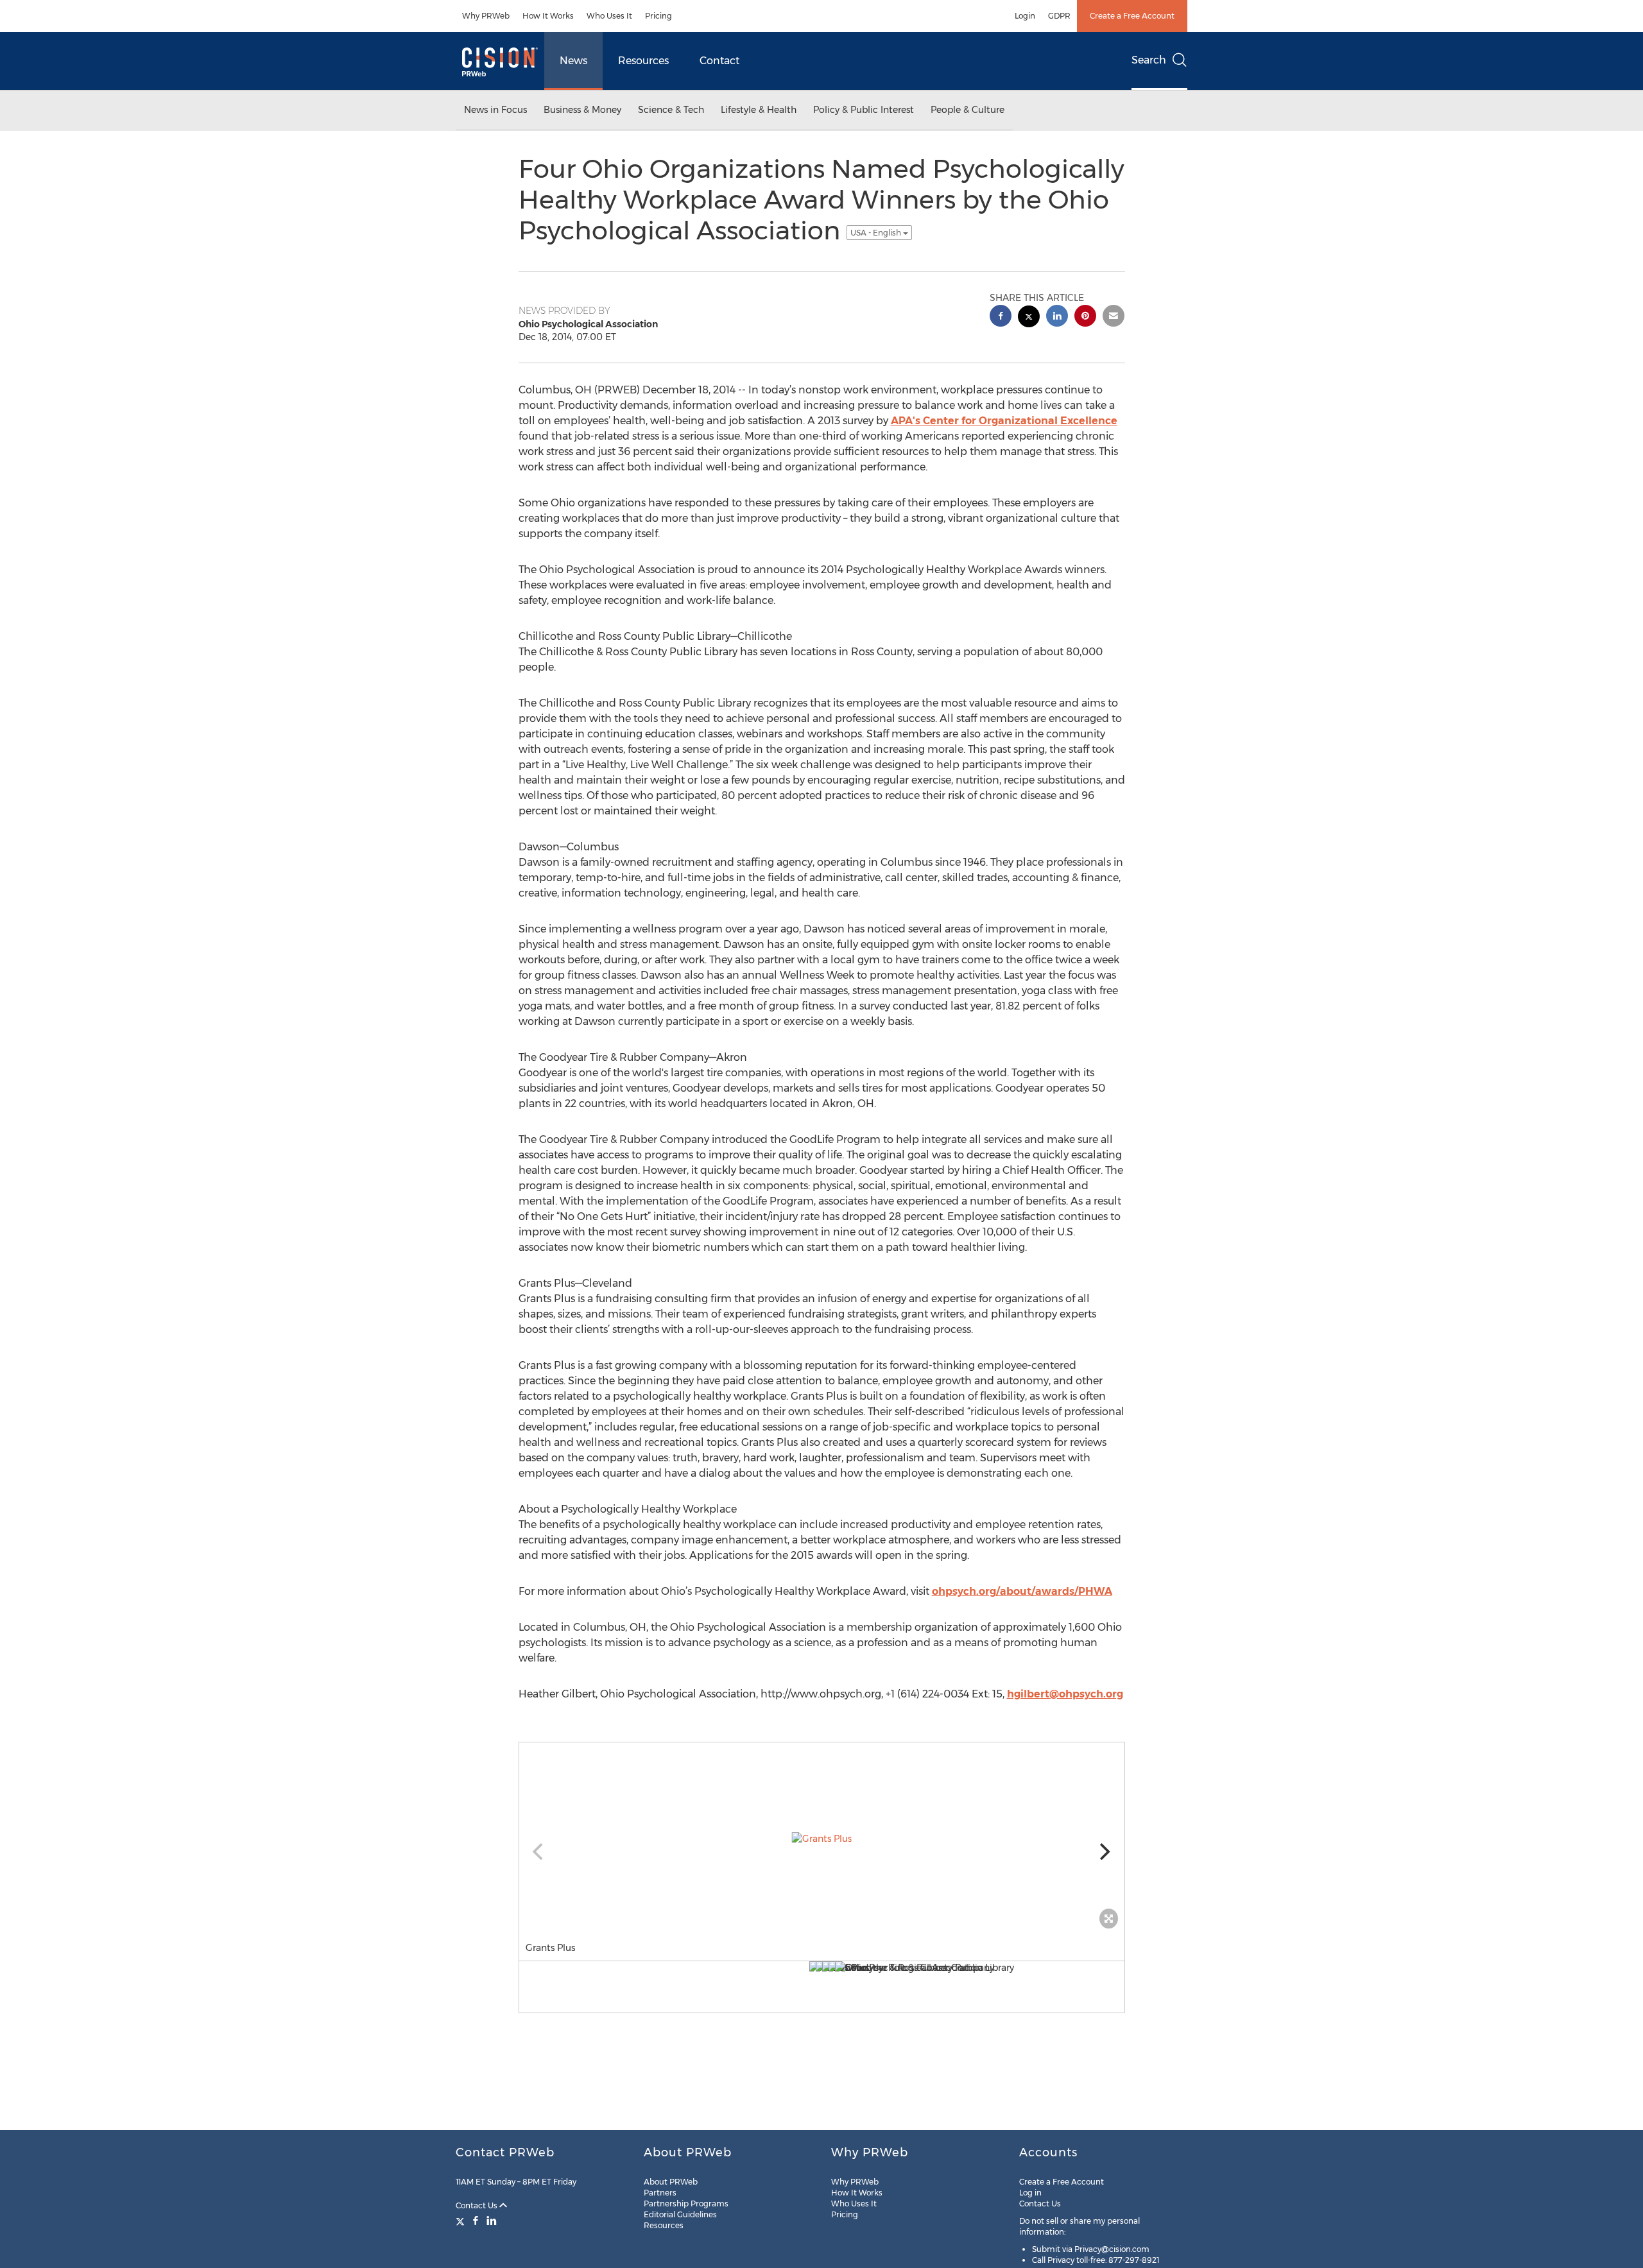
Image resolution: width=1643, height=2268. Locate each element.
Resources (643, 61)
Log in (1030, 2193)
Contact (719, 61)
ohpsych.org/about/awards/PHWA (1022, 1591)
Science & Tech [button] (671, 110)
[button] (822, 1839)
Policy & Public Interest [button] (864, 110)
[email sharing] (1114, 317)
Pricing (658, 16)
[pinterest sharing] (1085, 317)
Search (1149, 60)
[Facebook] (476, 2221)
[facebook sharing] (1001, 317)
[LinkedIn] (492, 2221)
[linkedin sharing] (1057, 317)
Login (1025, 16)
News (573, 61)
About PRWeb (671, 2182)
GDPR (1059, 16)
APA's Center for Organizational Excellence (1004, 421)
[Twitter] (462, 2221)
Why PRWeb (486, 16)
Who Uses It (609, 16)
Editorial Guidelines (680, 2214)
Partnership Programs (686, 2204)
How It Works (548, 16)
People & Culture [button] (968, 110)
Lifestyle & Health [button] (759, 110)
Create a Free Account (1132, 16)
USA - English (877, 233)
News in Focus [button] (495, 110)
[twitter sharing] (1029, 318)
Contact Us (477, 2205)
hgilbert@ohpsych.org (1065, 1694)
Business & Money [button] (582, 110)
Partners (660, 2193)
